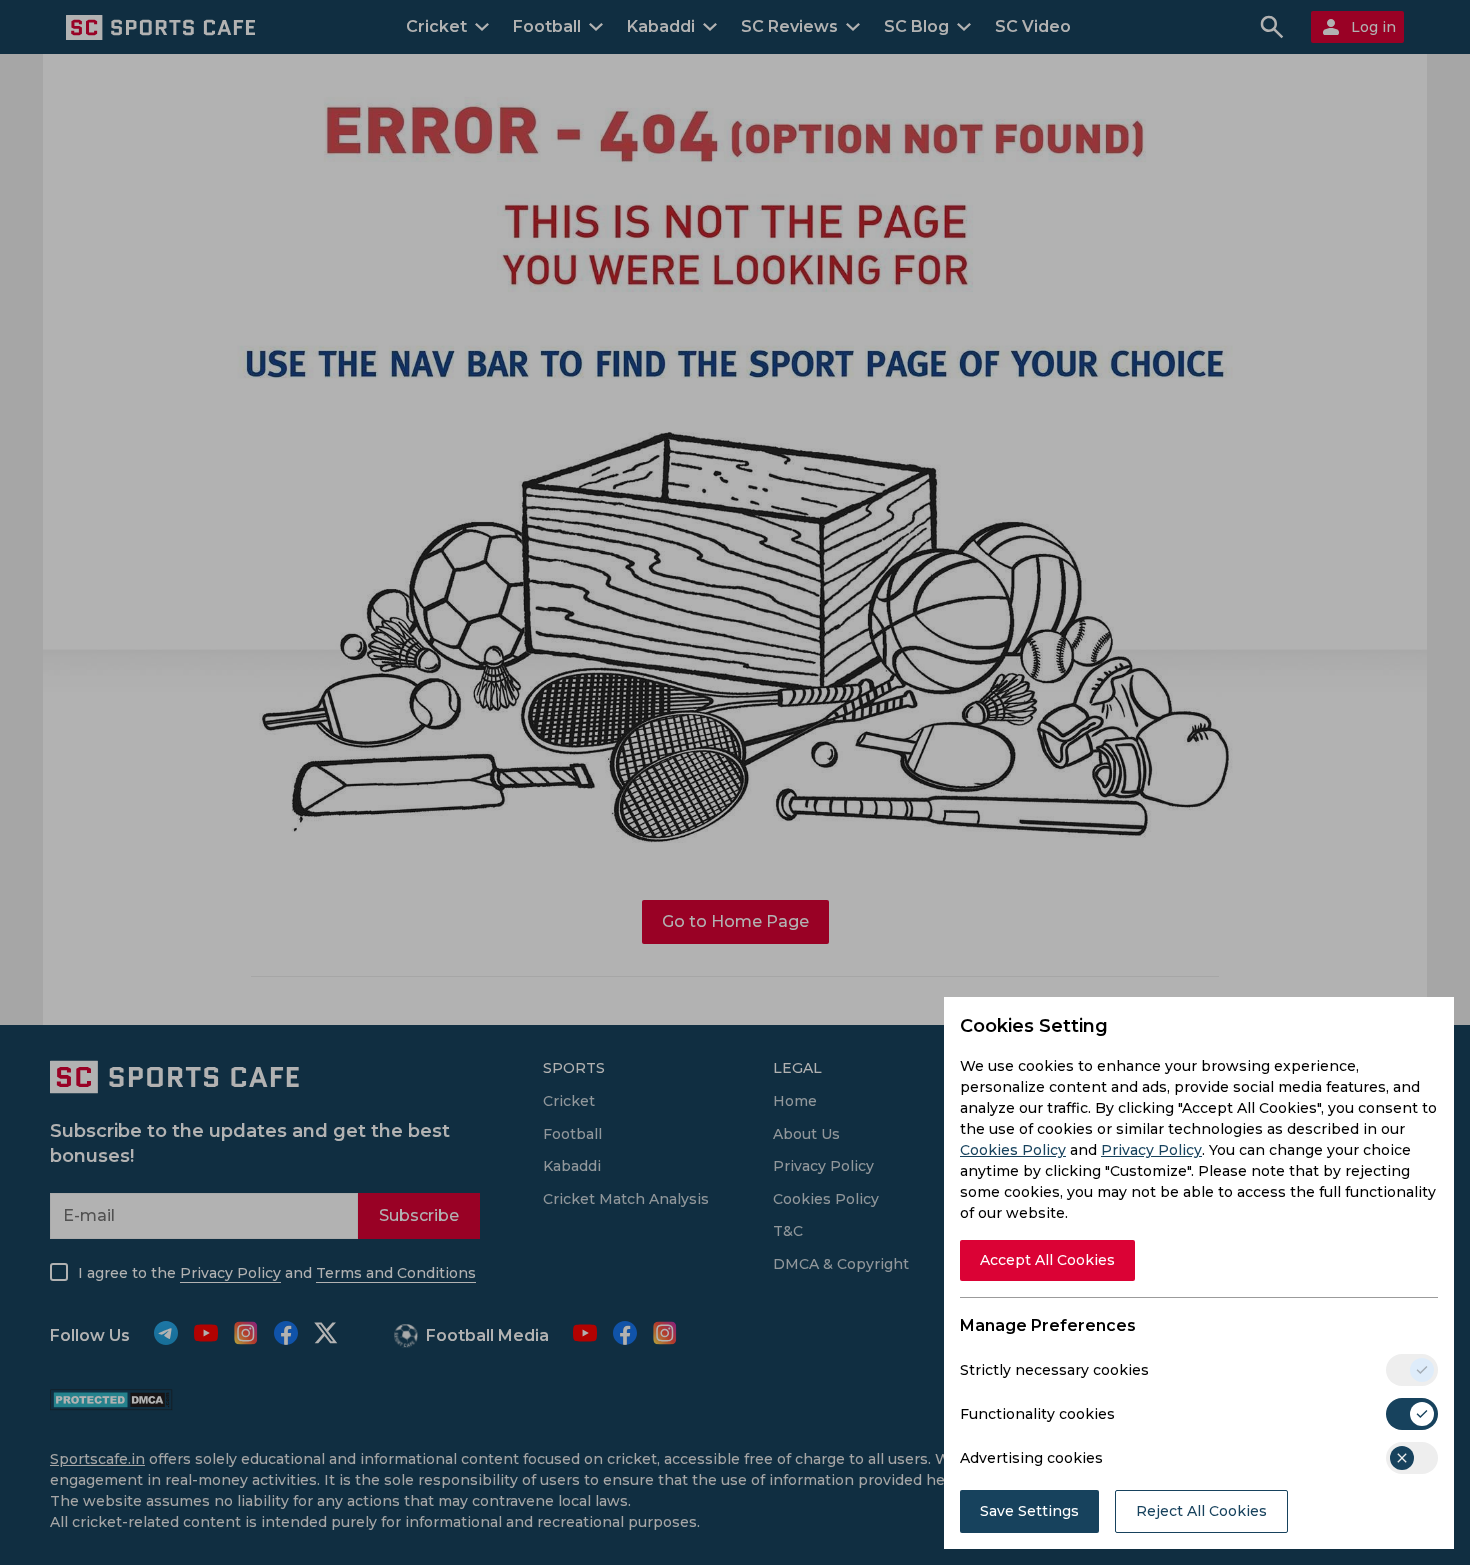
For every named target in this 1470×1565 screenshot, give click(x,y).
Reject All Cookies (1201, 1511)
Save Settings (1029, 1511)
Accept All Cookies (1047, 1260)
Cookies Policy (1013, 1150)
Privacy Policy (1151, 1150)
